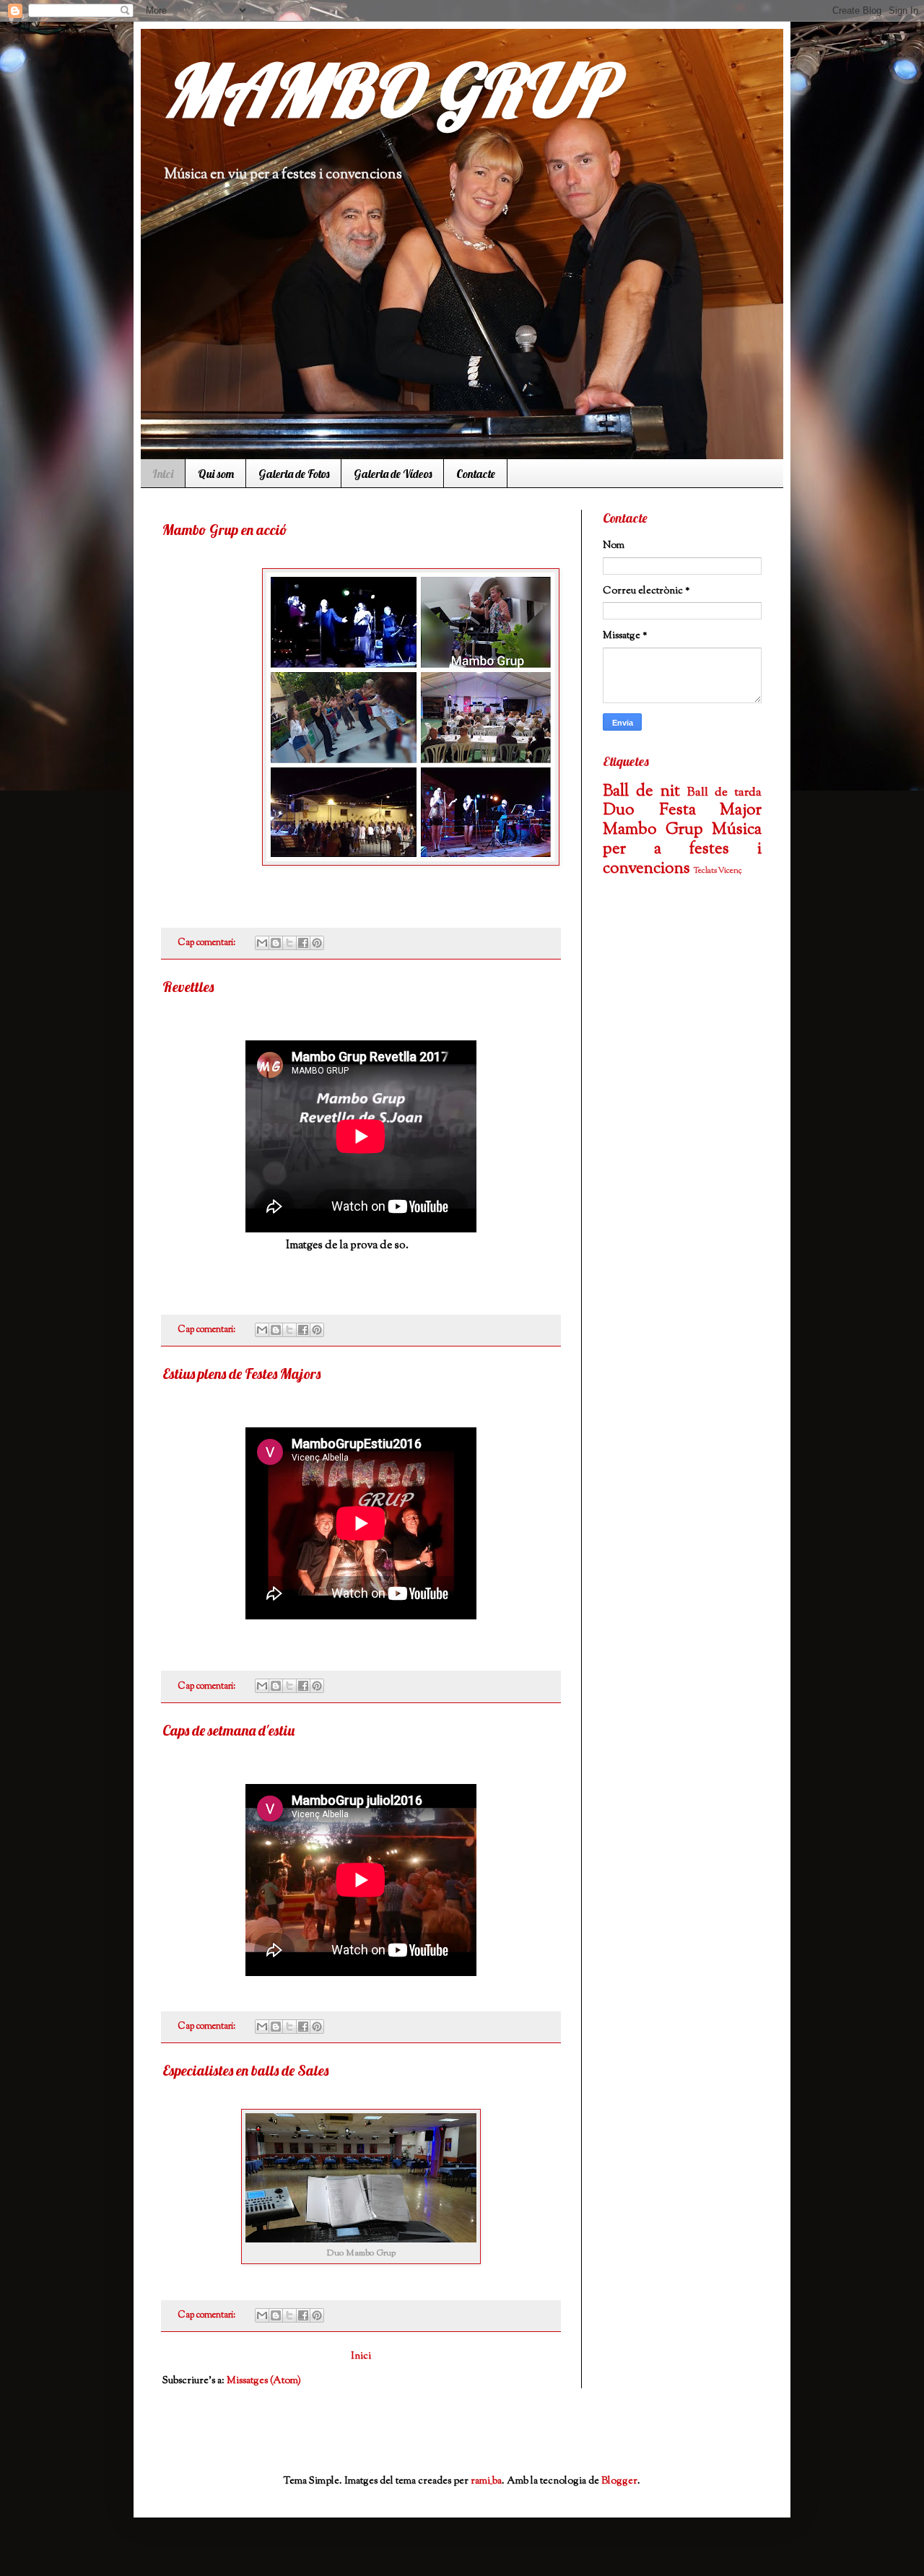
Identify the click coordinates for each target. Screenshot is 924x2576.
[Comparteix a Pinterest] (317, 943)
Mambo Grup (653, 830)
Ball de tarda (724, 793)
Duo (619, 810)
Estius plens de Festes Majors (241, 1374)
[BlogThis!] (276, 943)
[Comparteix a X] (289, 943)
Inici (163, 474)
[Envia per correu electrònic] (262, 943)
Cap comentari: (208, 943)
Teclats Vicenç (718, 871)
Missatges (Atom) (264, 2381)
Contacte (476, 474)
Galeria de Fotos (294, 474)
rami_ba (486, 2481)
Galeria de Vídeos (393, 474)
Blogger (619, 2481)
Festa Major (711, 810)
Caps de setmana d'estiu (228, 1730)
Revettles (188, 987)
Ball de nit (641, 792)
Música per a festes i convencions (682, 849)
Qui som (216, 474)
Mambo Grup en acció (225, 530)
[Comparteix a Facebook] (303, 943)
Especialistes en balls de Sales (245, 2070)
